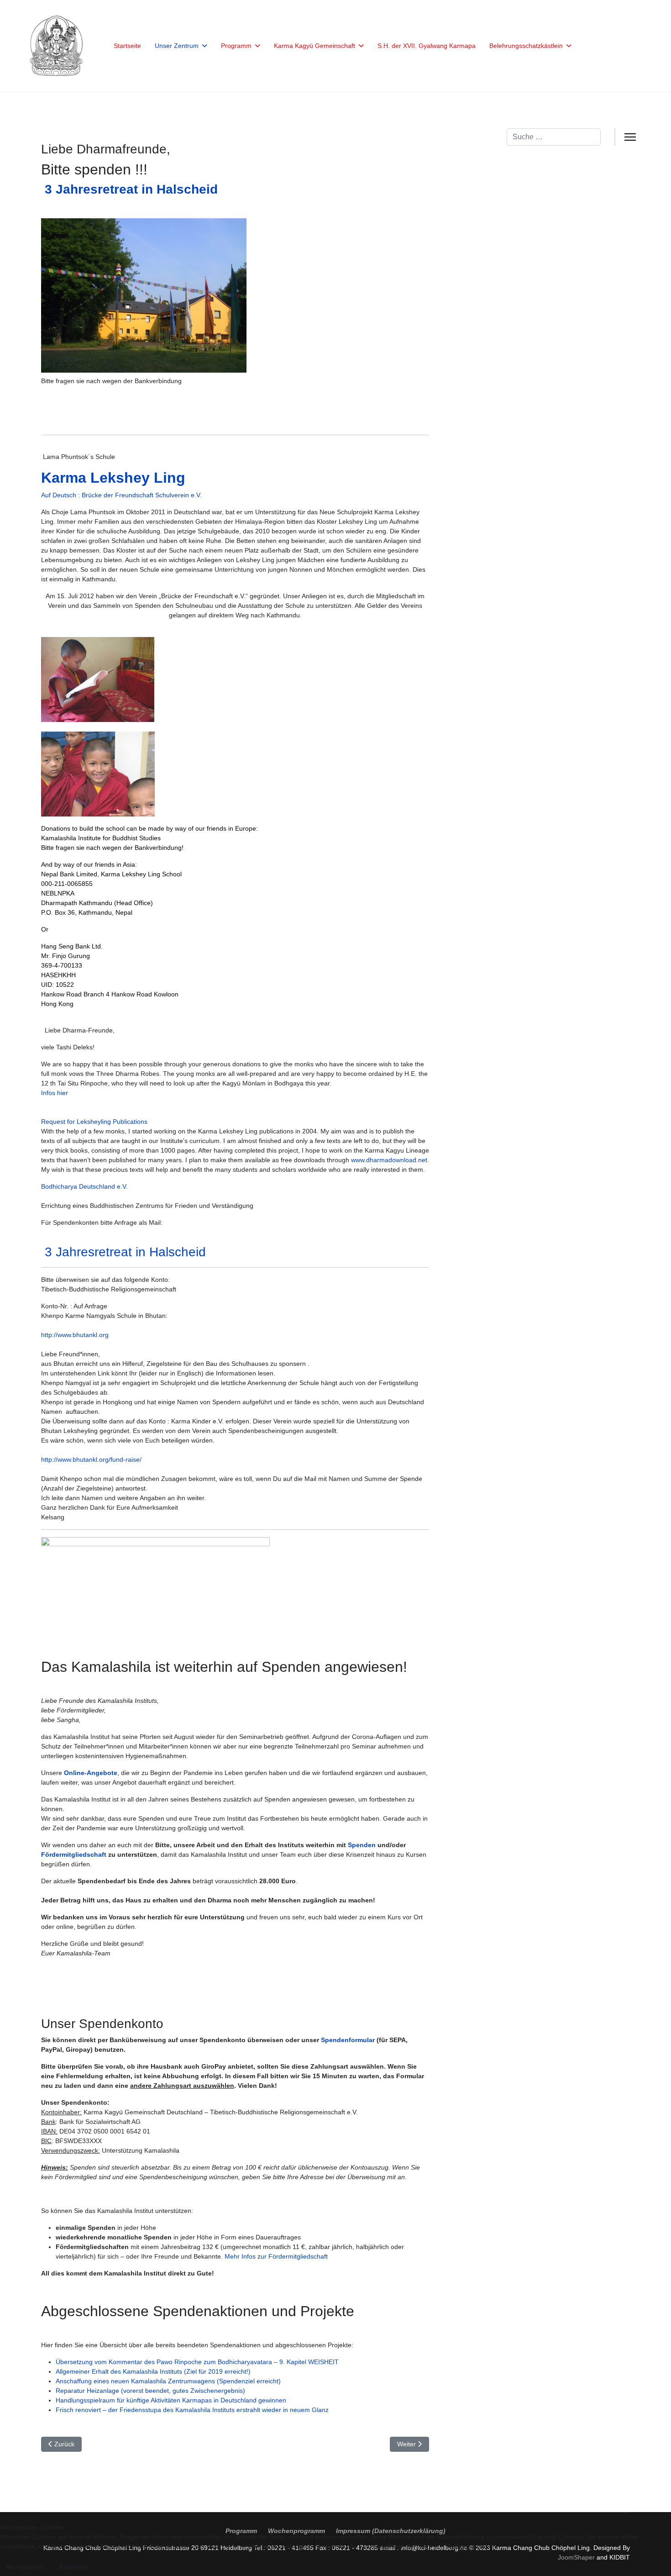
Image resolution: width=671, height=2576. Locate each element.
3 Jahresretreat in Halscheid (123, 1252)
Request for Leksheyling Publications (94, 1122)
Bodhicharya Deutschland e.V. (84, 1186)
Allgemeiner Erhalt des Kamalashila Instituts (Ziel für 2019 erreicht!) (153, 2371)
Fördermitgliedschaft (74, 1854)
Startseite (127, 46)
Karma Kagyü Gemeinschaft (315, 46)
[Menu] (630, 137)
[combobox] (554, 137)
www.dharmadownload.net (389, 1160)
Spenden (362, 1845)
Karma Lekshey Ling (113, 478)
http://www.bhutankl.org (75, 1335)
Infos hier (55, 1093)
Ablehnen (74, 2567)
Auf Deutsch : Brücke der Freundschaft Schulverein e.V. (121, 495)
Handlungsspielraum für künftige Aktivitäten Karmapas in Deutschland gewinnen (171, 2400)
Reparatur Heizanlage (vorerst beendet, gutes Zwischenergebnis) (150, 2391)
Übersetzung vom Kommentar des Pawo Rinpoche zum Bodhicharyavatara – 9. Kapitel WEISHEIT (197, 2362)
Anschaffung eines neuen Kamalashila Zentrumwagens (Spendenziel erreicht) (168, 2381)
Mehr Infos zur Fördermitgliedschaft (276, 2256)
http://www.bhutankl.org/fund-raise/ (91, 1459)
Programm (236, 46)
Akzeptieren (25, 2567)
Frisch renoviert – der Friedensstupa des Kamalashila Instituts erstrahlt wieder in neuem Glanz (192, 2410)
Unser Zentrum (177, 46)
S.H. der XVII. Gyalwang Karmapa (427, 46)
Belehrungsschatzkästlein (526, 46)
